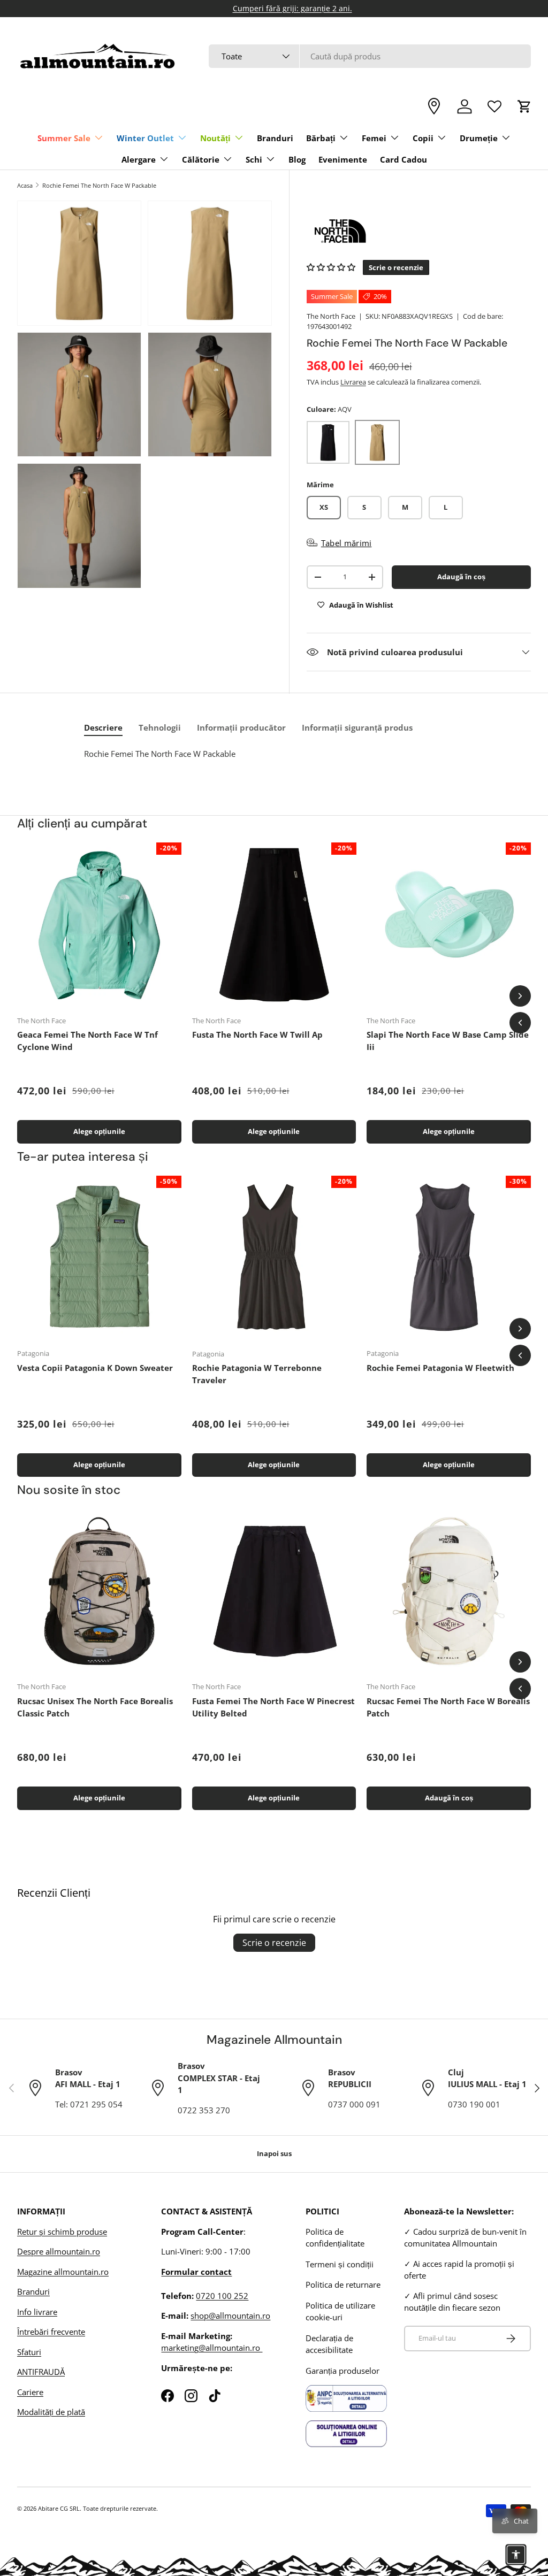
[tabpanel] (277, 758)
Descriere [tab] (103, 727)
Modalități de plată (51, 2412)
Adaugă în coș (461, 577)
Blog (297, 159)
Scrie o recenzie (274, 1943)
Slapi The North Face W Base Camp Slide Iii (448, 1041)
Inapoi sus (274, 2153)
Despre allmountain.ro (59, 2251)
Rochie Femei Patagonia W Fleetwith (440, 1368)
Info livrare (37, 2312)
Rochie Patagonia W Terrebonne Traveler (257, 1374)
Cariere (30, 2392)
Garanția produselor (342, 2371)
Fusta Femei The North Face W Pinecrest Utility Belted (273, 1707)
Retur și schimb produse (62, 2232)
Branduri (275, 138)
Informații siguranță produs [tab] (357, 727)
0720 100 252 (222, 2296)
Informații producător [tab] (241, 727)
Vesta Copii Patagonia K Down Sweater (95, 1368)
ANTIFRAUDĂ (41, 2372)
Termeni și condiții (340, 2264)
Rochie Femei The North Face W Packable (99, 185)
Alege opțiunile (99, 1131)
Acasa (25, 185)
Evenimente (343, 159)
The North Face (331, 316)
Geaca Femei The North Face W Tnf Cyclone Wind (87, 1041)
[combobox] (370, 56)
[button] (524, 106)
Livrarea (353, 382)
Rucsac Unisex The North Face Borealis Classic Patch (95, 1707)
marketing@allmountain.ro (212, 2348)
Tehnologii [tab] (160, 727)
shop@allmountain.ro (230, 2316)
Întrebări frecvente (51, 2332)
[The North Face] (419, 231)
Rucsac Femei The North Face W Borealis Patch (448, 1707)
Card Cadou (404, 159)
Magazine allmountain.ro (63, 2272)
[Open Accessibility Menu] (516, 2555)
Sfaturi (29, 2352)
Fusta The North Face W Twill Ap (257, 1034)
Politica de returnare (343, 2284)
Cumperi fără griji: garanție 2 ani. (274, 9)
